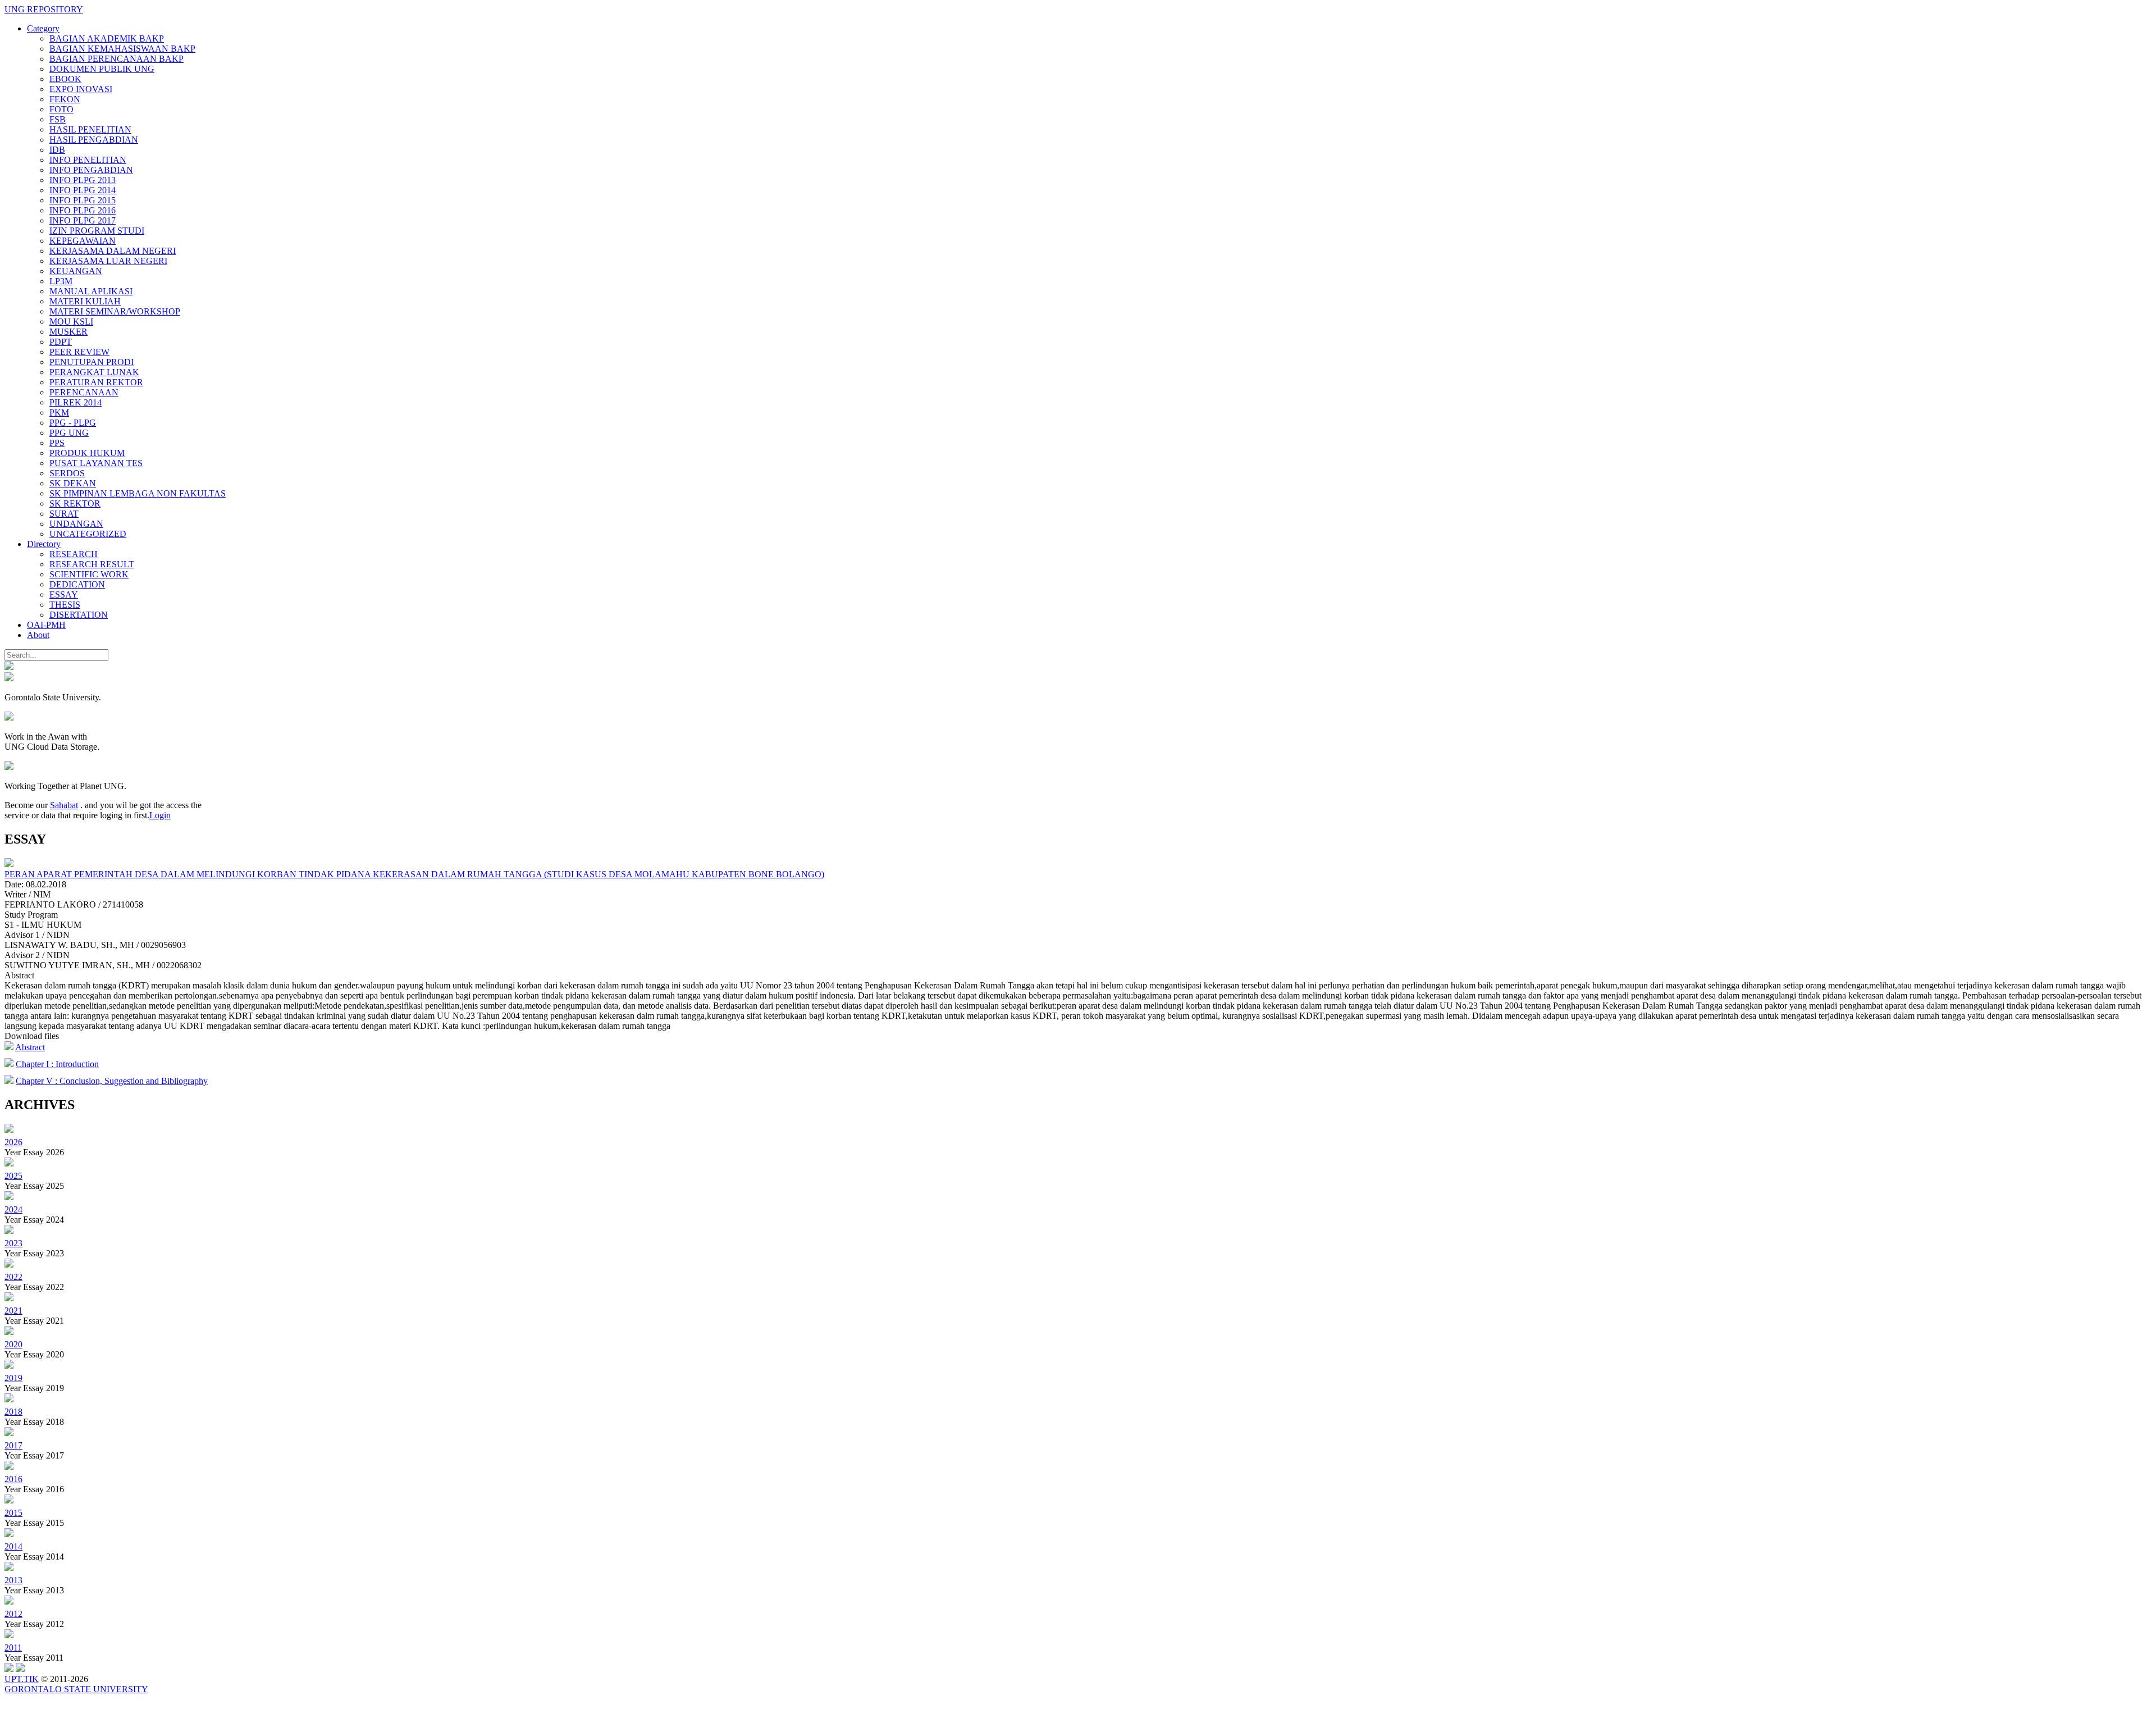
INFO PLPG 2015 (83, 200)
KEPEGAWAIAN (83, 241)
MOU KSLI (71, 322)
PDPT (61, 342)
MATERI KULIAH (85, 301)
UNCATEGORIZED (88, 534)
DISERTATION (79, 615)
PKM (59, 413)
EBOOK (65, 79)
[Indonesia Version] (9, 667)
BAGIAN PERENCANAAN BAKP (117, 59)
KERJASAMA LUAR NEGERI (108, 261)
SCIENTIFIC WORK (89, 574)
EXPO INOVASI (81, 89)
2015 (13, 1513)
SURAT (64, 514)
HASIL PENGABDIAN (94, 140)
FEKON (65, 99)
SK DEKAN (73, 483)
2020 (13, 1344)
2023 (13, 1243)
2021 (13, 1311)
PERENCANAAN (84, 392)
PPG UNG (69, 433)
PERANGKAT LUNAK (94, 372)
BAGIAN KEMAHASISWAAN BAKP (122, 49)
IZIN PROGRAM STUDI (97, 231)
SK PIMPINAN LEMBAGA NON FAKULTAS (138, 493)
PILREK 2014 (76, 402)
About (38, 635)
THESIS (65, 605)
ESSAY (64, 594)
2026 (13, 1142)
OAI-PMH (46, 625)
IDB (57, 150)
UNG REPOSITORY (44, 9)
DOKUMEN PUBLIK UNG (102, 69)
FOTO (61, 109)
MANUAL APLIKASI (91, 291)
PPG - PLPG (73, 423)
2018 (13, 1412)
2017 (13, 1445)
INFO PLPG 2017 (83, 220)
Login (160, 815)
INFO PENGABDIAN (91, 170)
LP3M (61, 281)
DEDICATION (77, 584)
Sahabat (64, 805)
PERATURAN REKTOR (96, 382)
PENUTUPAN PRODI (92, 362)
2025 (13, 1176)
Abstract (30, 1047)
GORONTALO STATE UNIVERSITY (76, 1689)
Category (43, 28)
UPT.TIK (22, 1679)
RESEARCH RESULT (92, 564)
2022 (13, 1277)
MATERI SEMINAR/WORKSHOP (115, 311)
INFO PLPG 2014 (83, 190)
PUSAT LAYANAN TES (96, 463)
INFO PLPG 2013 (83, 180)
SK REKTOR (75, 503)
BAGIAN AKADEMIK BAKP (107, 38)
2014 (13, 1546)
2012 (13, 1614)
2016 (13, 1479)
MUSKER (68, 332)
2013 (13, 1580)
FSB (58, 119)
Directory (44, 544)
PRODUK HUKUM (87, 453)
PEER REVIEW (79, 352)
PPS (57, 443)
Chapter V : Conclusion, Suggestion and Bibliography (112, 1081)
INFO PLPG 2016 (83, 210)
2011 (13, 1648)
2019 (13, 1378)
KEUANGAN (76, 271)
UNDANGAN (76, 524)
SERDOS (67, 473)
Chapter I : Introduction (57, 1064)
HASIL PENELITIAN (90, 129)
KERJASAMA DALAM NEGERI (113, 251)
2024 (13, 1209)
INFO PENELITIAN (88, 160)
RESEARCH (74, 554)
